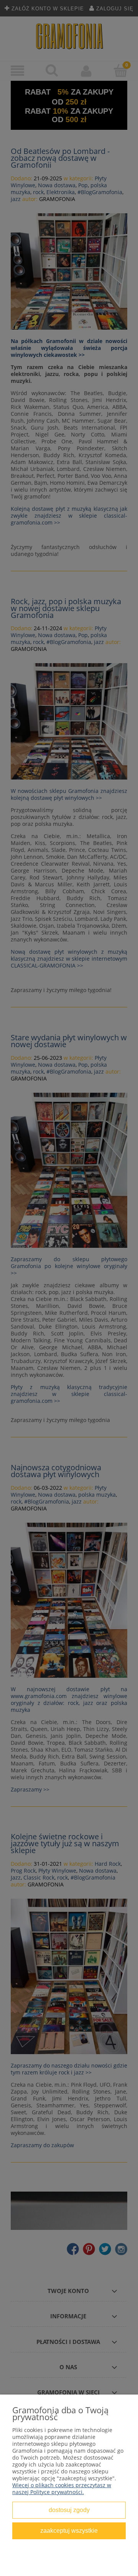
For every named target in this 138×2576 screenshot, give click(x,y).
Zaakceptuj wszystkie (69, 2530)
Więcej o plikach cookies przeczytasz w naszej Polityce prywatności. (62, 2489)
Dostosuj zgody (69, 2510)
